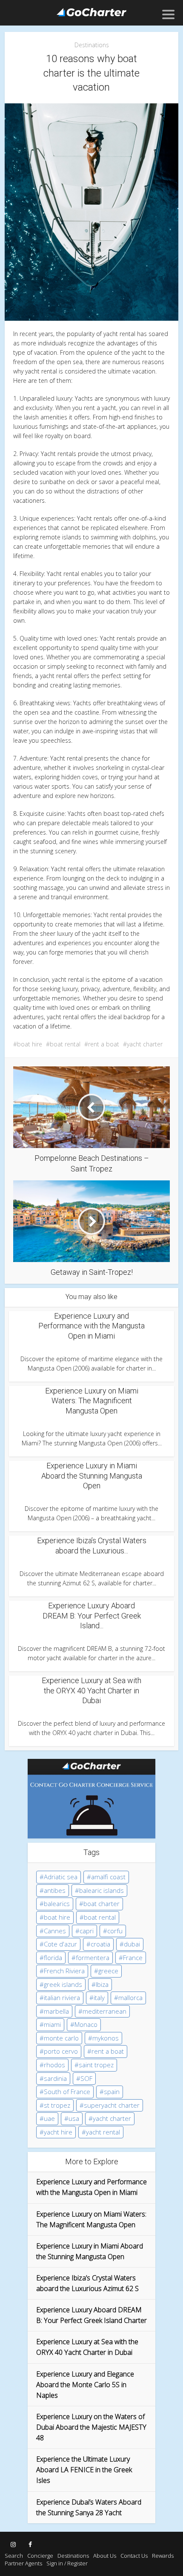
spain (112, 2092)
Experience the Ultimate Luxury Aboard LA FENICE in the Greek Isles (84, 2470)
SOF (86, 2078)
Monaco (86, 2024)
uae (49, 2118)
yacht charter (145, 1044)
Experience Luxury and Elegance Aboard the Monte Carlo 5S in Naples (85, 2385)
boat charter (102, 1904)
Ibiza (102, 1984)
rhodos (54, 2065)
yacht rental (103, 2132)
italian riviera (62, 1998)
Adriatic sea (61, 1877)
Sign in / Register (67, 2563)
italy (99, 1998)
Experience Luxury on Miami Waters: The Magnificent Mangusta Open (92, 1401)
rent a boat (104, 1044)
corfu (115, 1931)
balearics (57, 1904)
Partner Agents (23, 2563)
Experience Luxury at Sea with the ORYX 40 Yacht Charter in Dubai (91, 1690)
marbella (56, 2011)
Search (14, 2556)
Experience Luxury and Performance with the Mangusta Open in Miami (91, 1326)
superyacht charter (112, 2105)
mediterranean (104, 2011)
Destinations (92, 45)
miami (52, 2024)
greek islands (63, 1984)
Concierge (40, 2556)
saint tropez (96, 2065)
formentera (93, 1958)
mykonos (106, 2038)
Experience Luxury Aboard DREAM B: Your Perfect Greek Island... (92, 1616)
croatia (100, 1944)
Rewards (163, 2556)
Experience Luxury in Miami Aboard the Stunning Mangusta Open (92, 1476)
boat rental (65, 1044)
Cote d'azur (60, 1944)
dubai (132, 1944)
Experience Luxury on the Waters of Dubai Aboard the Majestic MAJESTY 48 (91, 2427)
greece (108, 1971)
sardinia (55, 2078)
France (133, 1958)
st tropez (57, 2105)
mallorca (130, 1998)
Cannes (55, 1931)
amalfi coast (108, 1877)
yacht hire (58, 2132)
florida (53, 1958)
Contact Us (134, 2556)
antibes (55, 1890)
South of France (67, 2092)
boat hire (30, 1044)
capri (87, 1931)
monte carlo (61, 2038)
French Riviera (64, 1971)
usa (74, 2118)
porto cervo (61, 2051)
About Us (105, 2556)
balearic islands (102, 1890)
